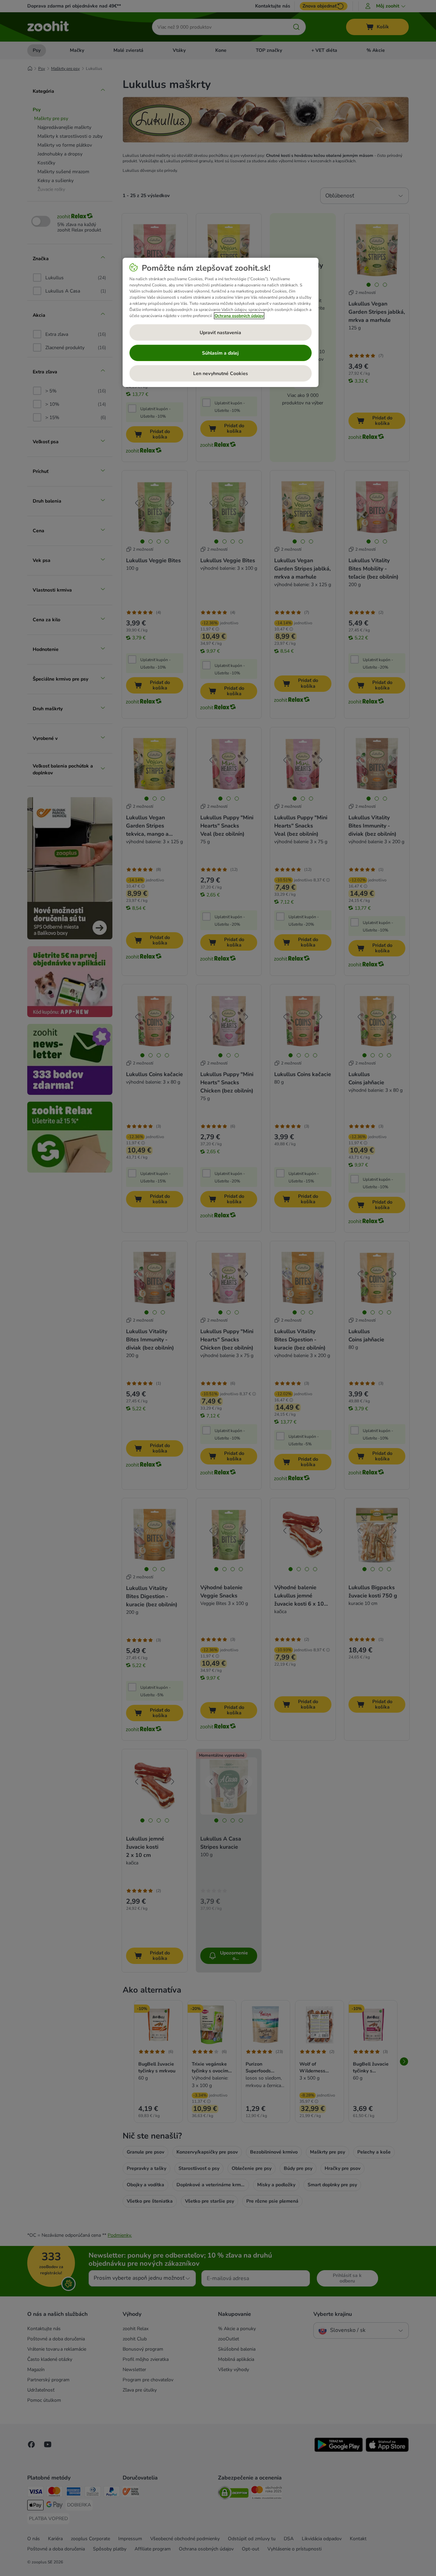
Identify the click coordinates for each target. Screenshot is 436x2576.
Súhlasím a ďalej (220, 353)
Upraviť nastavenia (220, 333)
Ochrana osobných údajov (239, 316)
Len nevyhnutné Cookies (221, 374)
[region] (221, 323)
